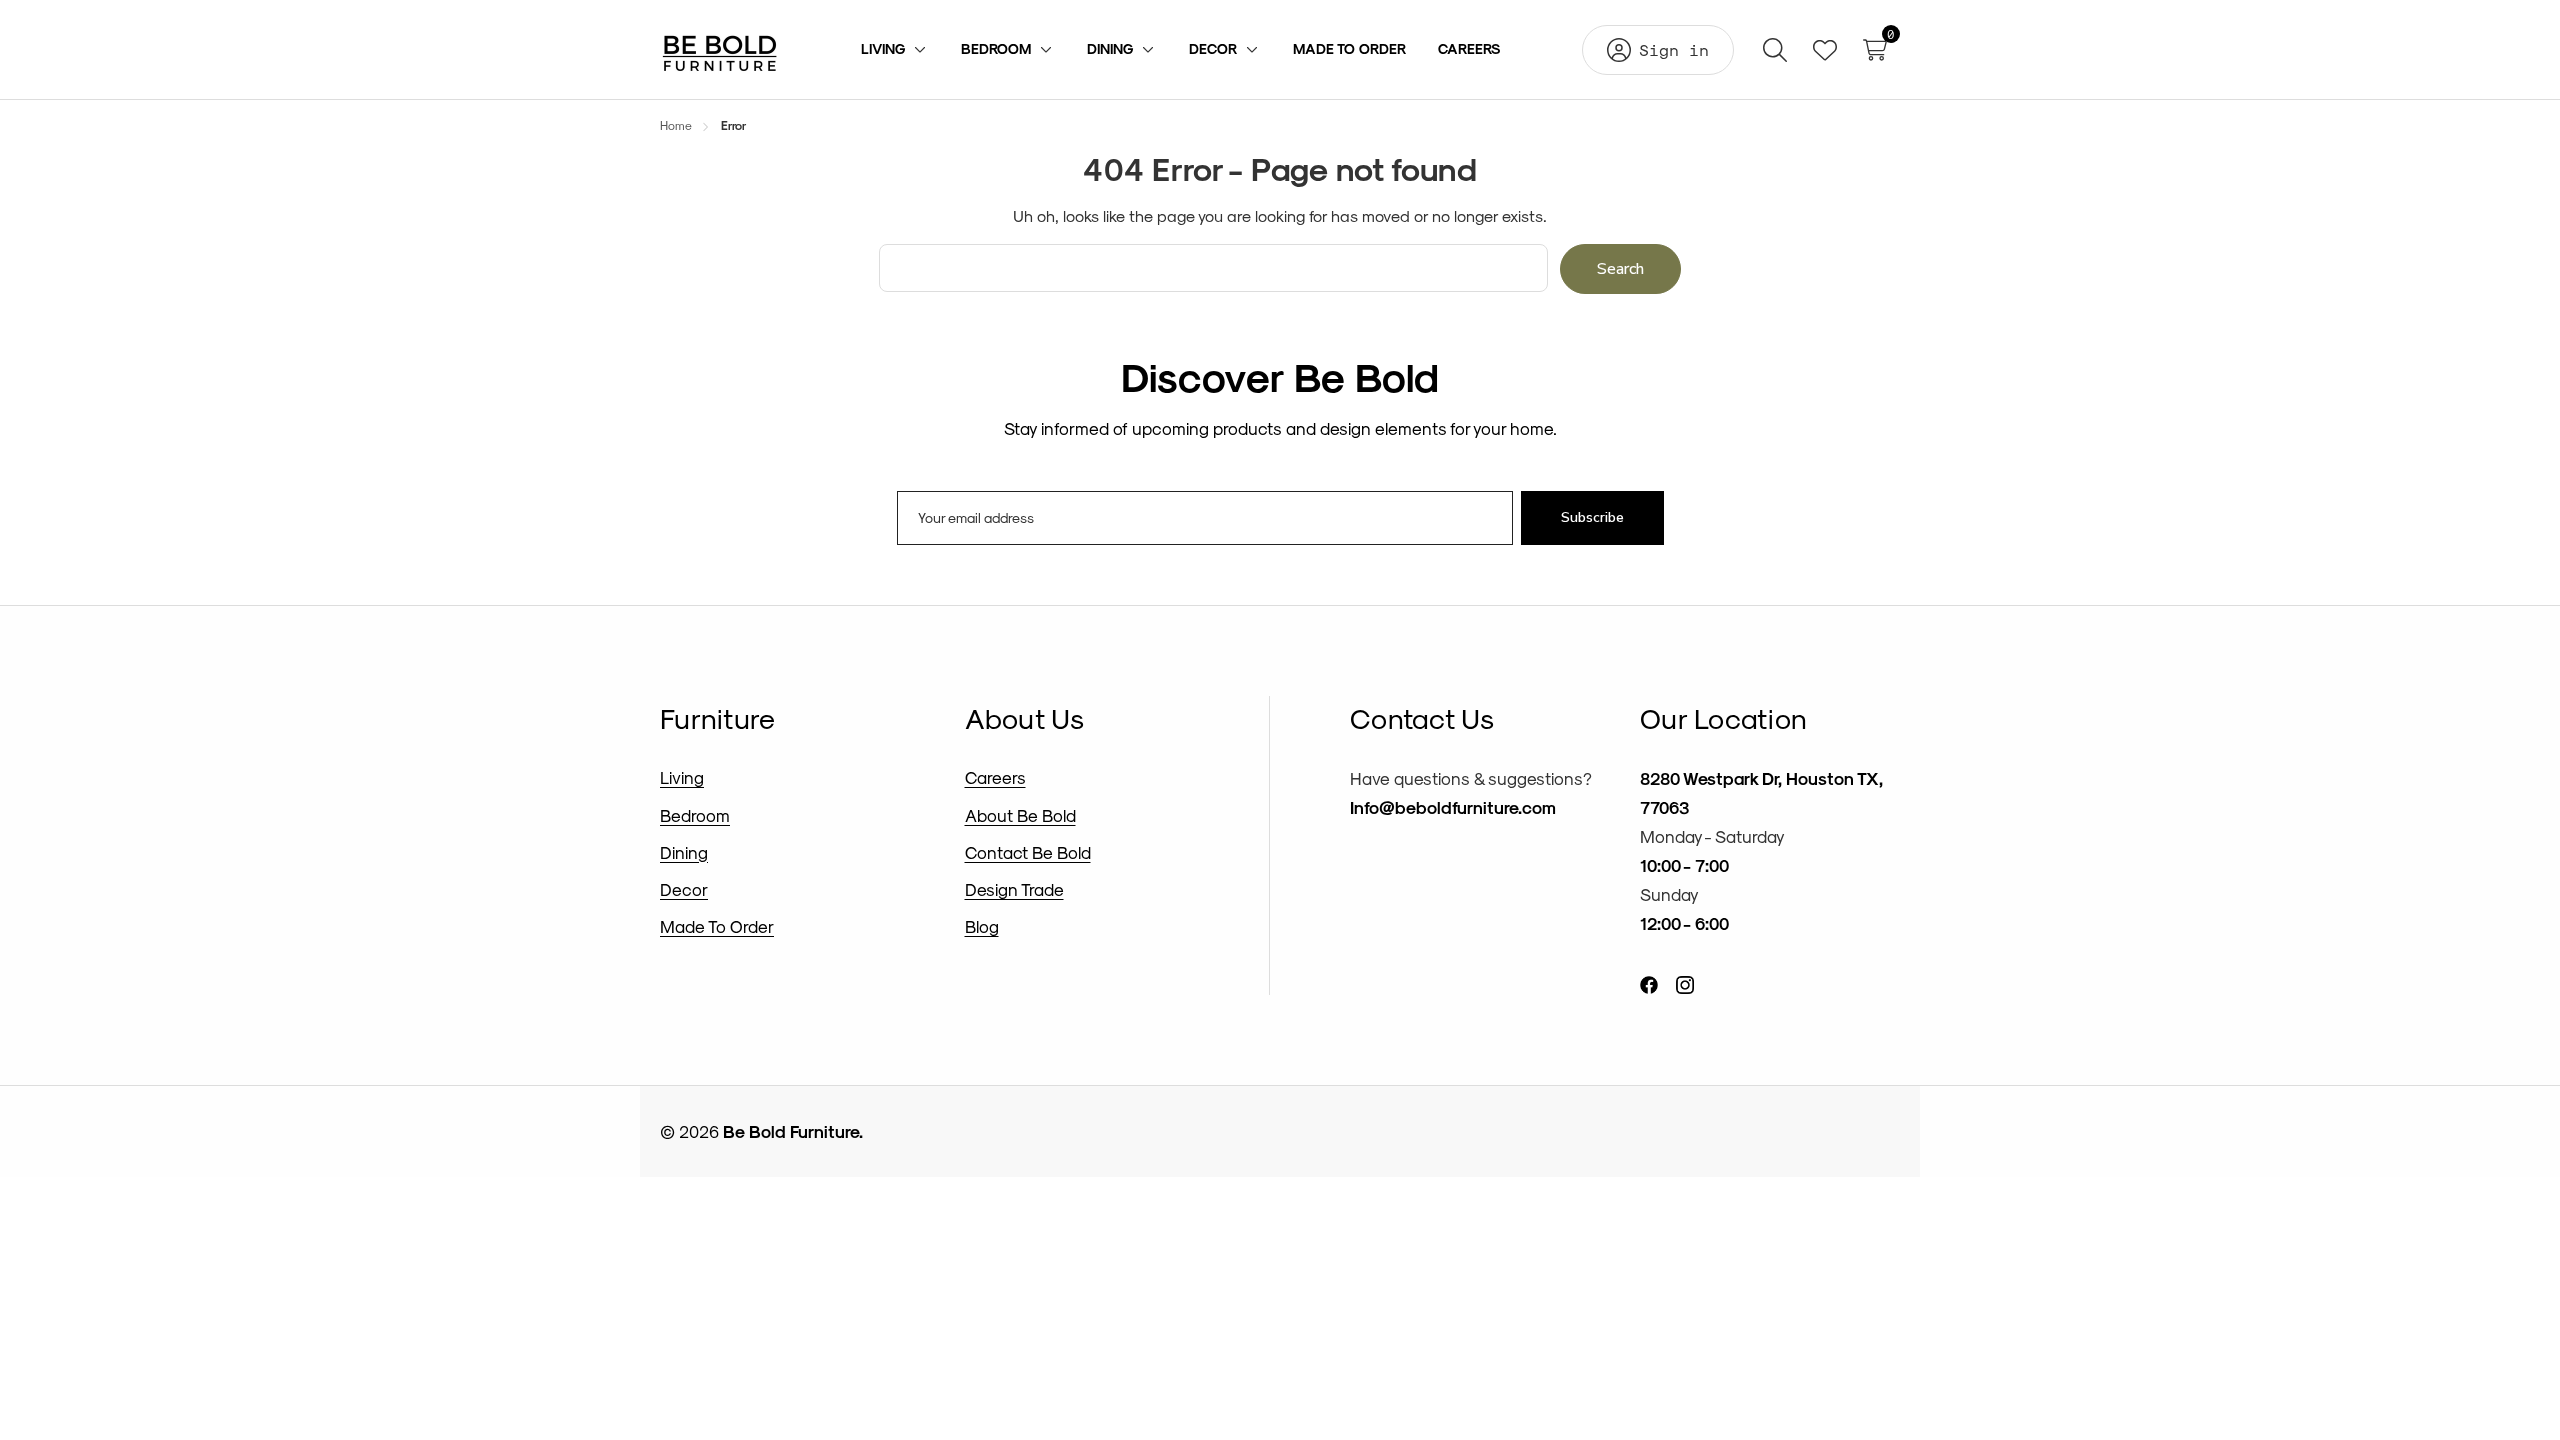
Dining (684, 852)
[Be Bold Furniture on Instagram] (1685, 983)
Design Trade (1014, 889)
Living (682, 777)
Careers (995, 777)
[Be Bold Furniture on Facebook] (1649, 983)
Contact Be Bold (1028, 852)
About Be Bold (1020, 815)
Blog (982, 926)
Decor (684, 889)
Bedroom (695, 815)
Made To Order (717, 926)
